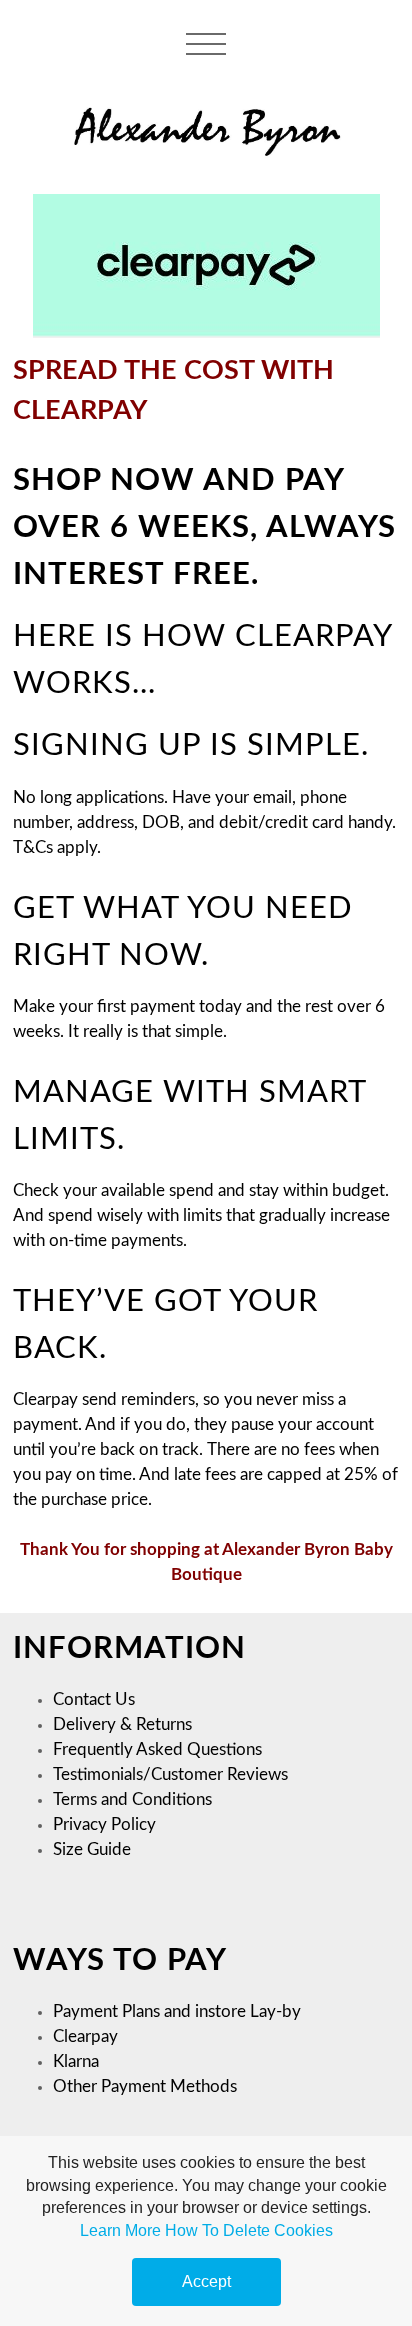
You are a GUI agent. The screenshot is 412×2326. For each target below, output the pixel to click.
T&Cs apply (55, 848)
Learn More (120, 2230)
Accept (206, 2281)
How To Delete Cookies (249, 2230)
